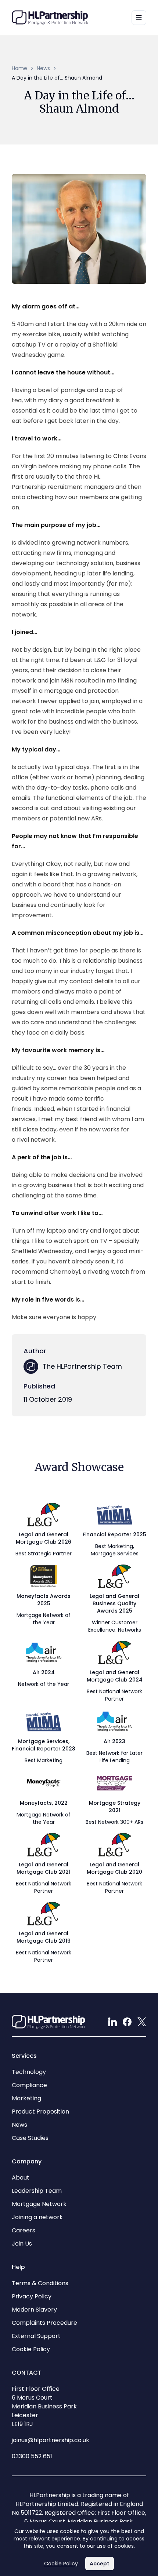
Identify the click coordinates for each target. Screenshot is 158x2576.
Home (19, 68)
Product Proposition (40, 2112)
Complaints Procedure (44, 2323)
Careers (24, 2230)
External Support (36, 2336)
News (43, 68)
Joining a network (37, 2217)
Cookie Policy (61, 2564)
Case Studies (30, 2138)
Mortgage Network (39, 2204)
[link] (57, 78)
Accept (102, 2565)
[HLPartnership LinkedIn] (112, 2022)
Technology (29, 2072)
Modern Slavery (34, 2310)
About (21, 2178)
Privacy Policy (32, 2296)
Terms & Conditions (40, 2283)
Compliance (29, 2085)
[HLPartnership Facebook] (127, 2022)
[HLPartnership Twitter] (142, 2022)
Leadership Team (37, 2191)
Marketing (26, 2098)
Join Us (22, 2244)
